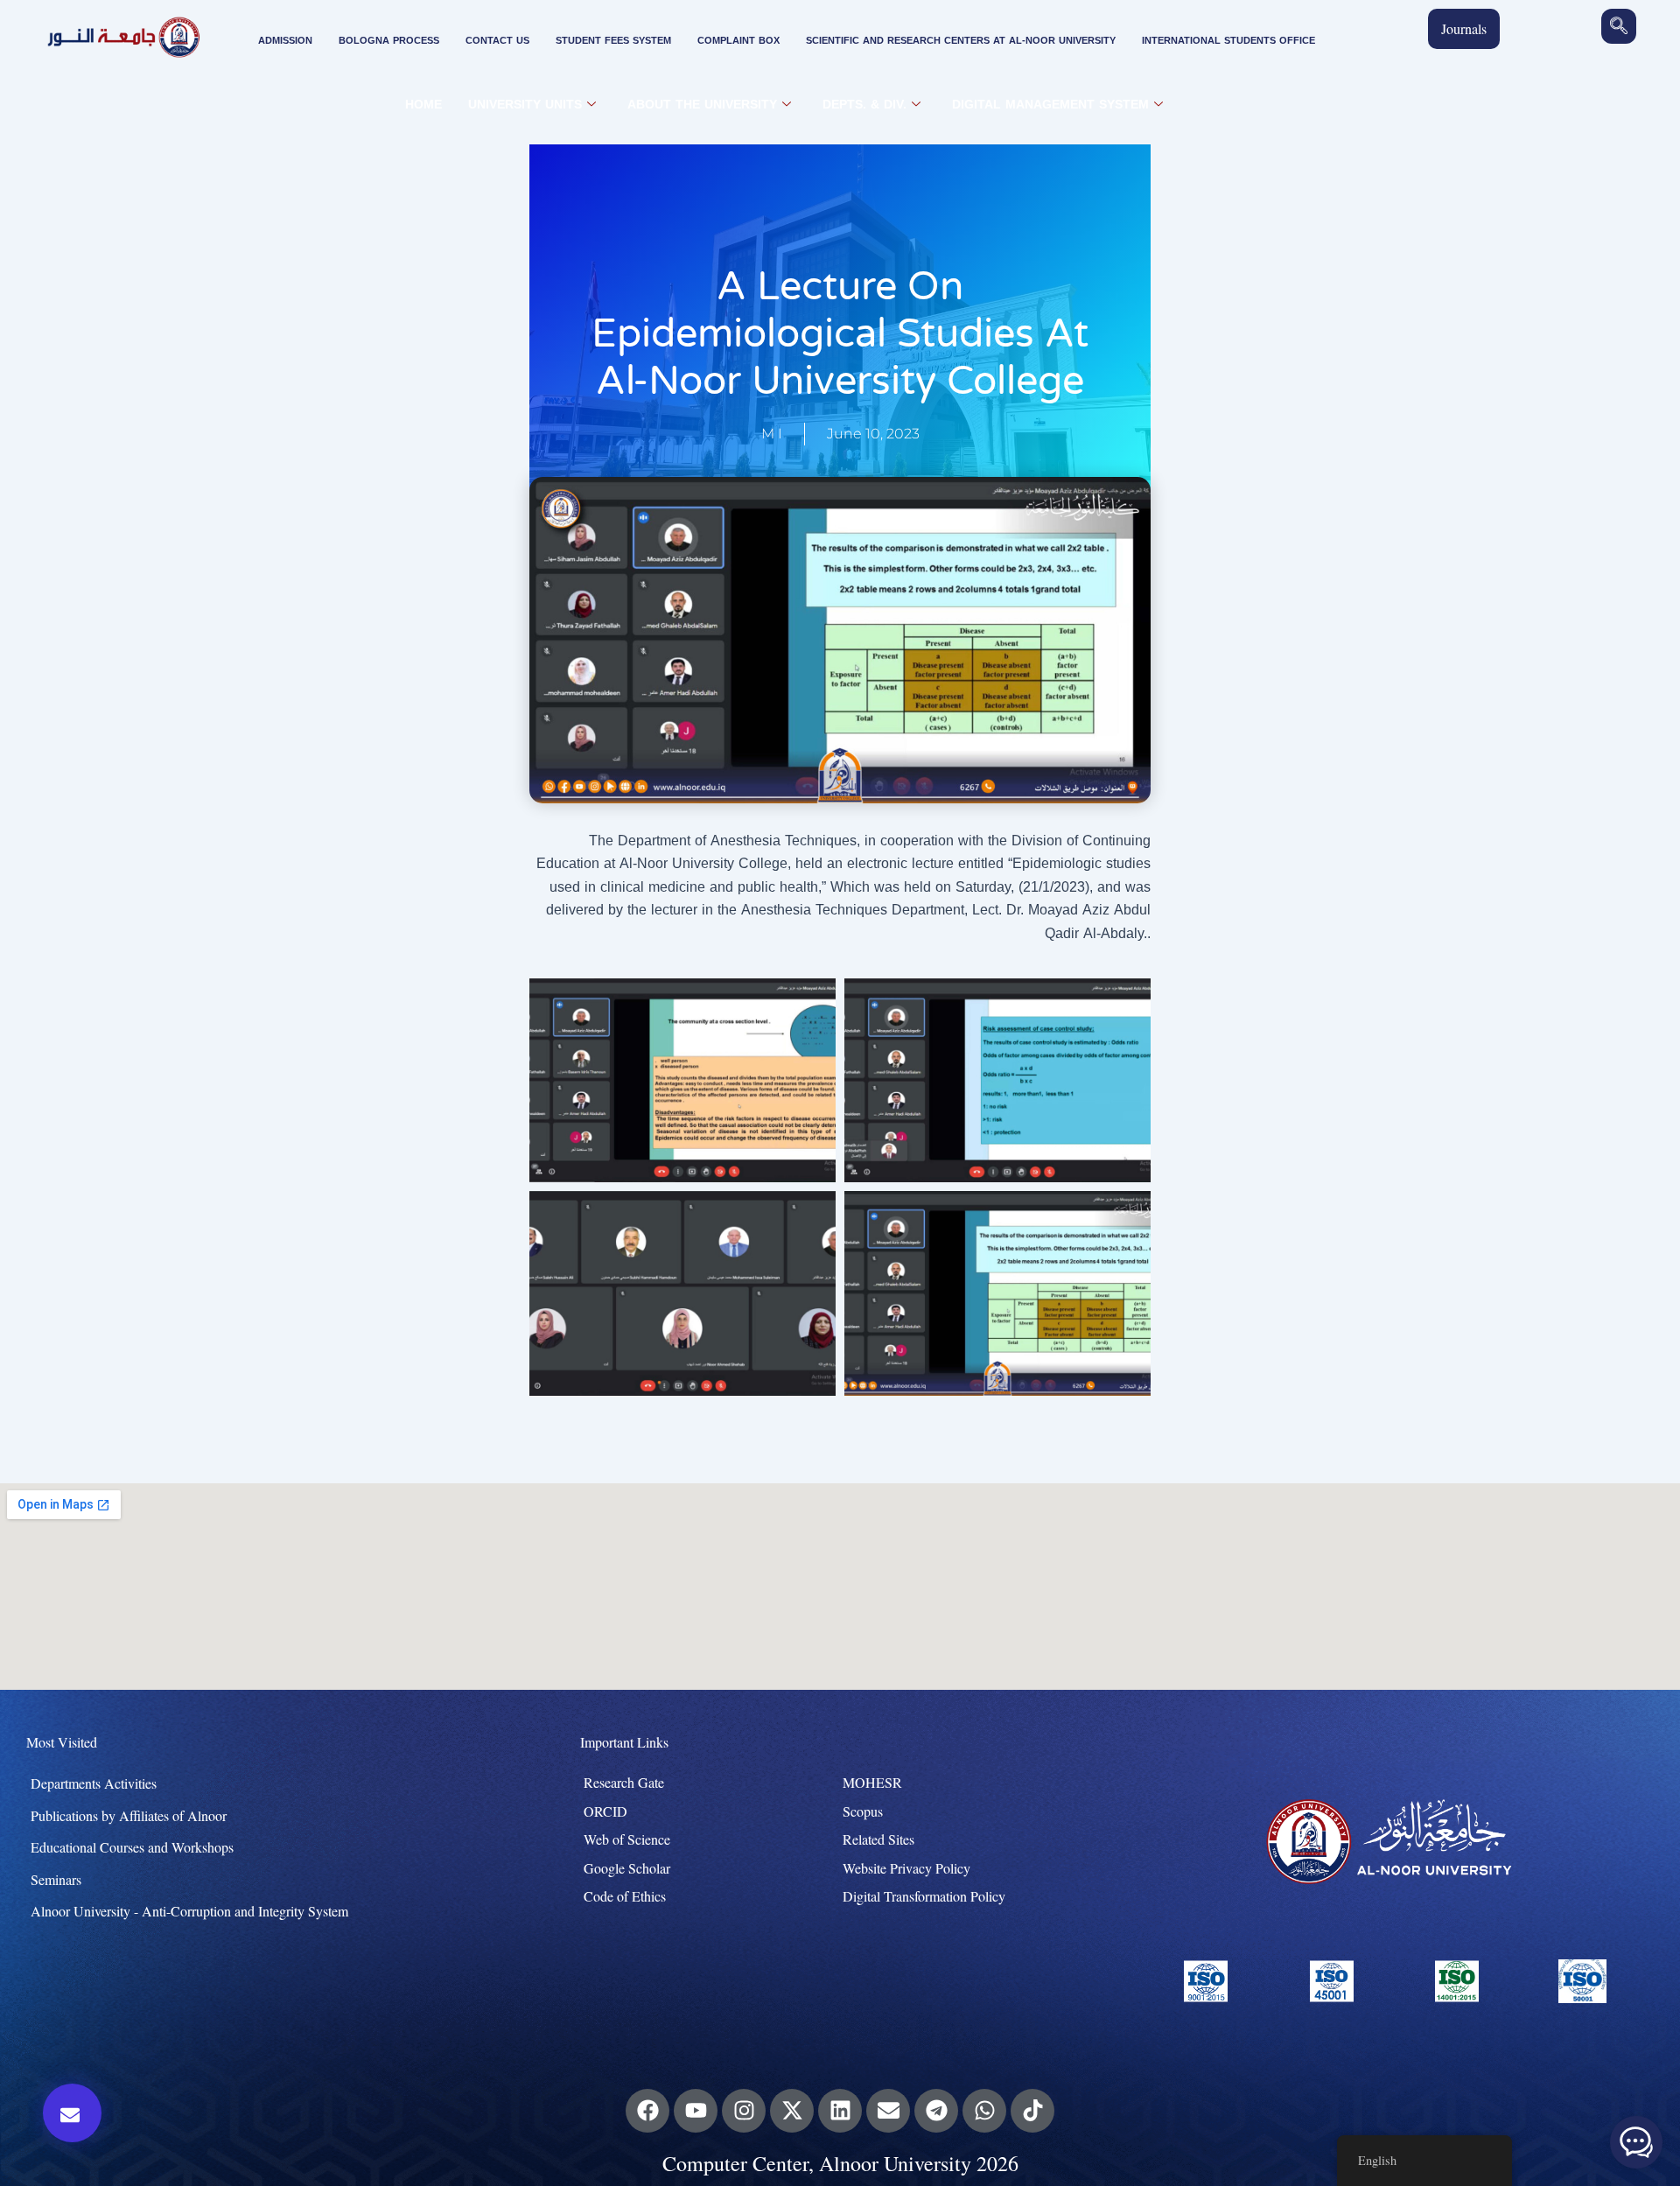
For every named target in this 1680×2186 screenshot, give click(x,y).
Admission (285, 41)
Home (423, 105)
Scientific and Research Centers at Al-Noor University (961, 41)
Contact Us (497, 41)
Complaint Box (738, 41)
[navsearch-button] (1619, 26)
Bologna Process (389, 41)
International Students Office (1228, 41)
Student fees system (613, 41)
